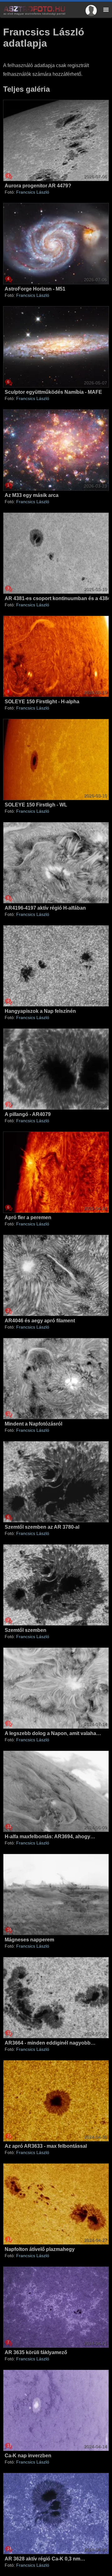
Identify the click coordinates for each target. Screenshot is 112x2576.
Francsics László (33, 192)
